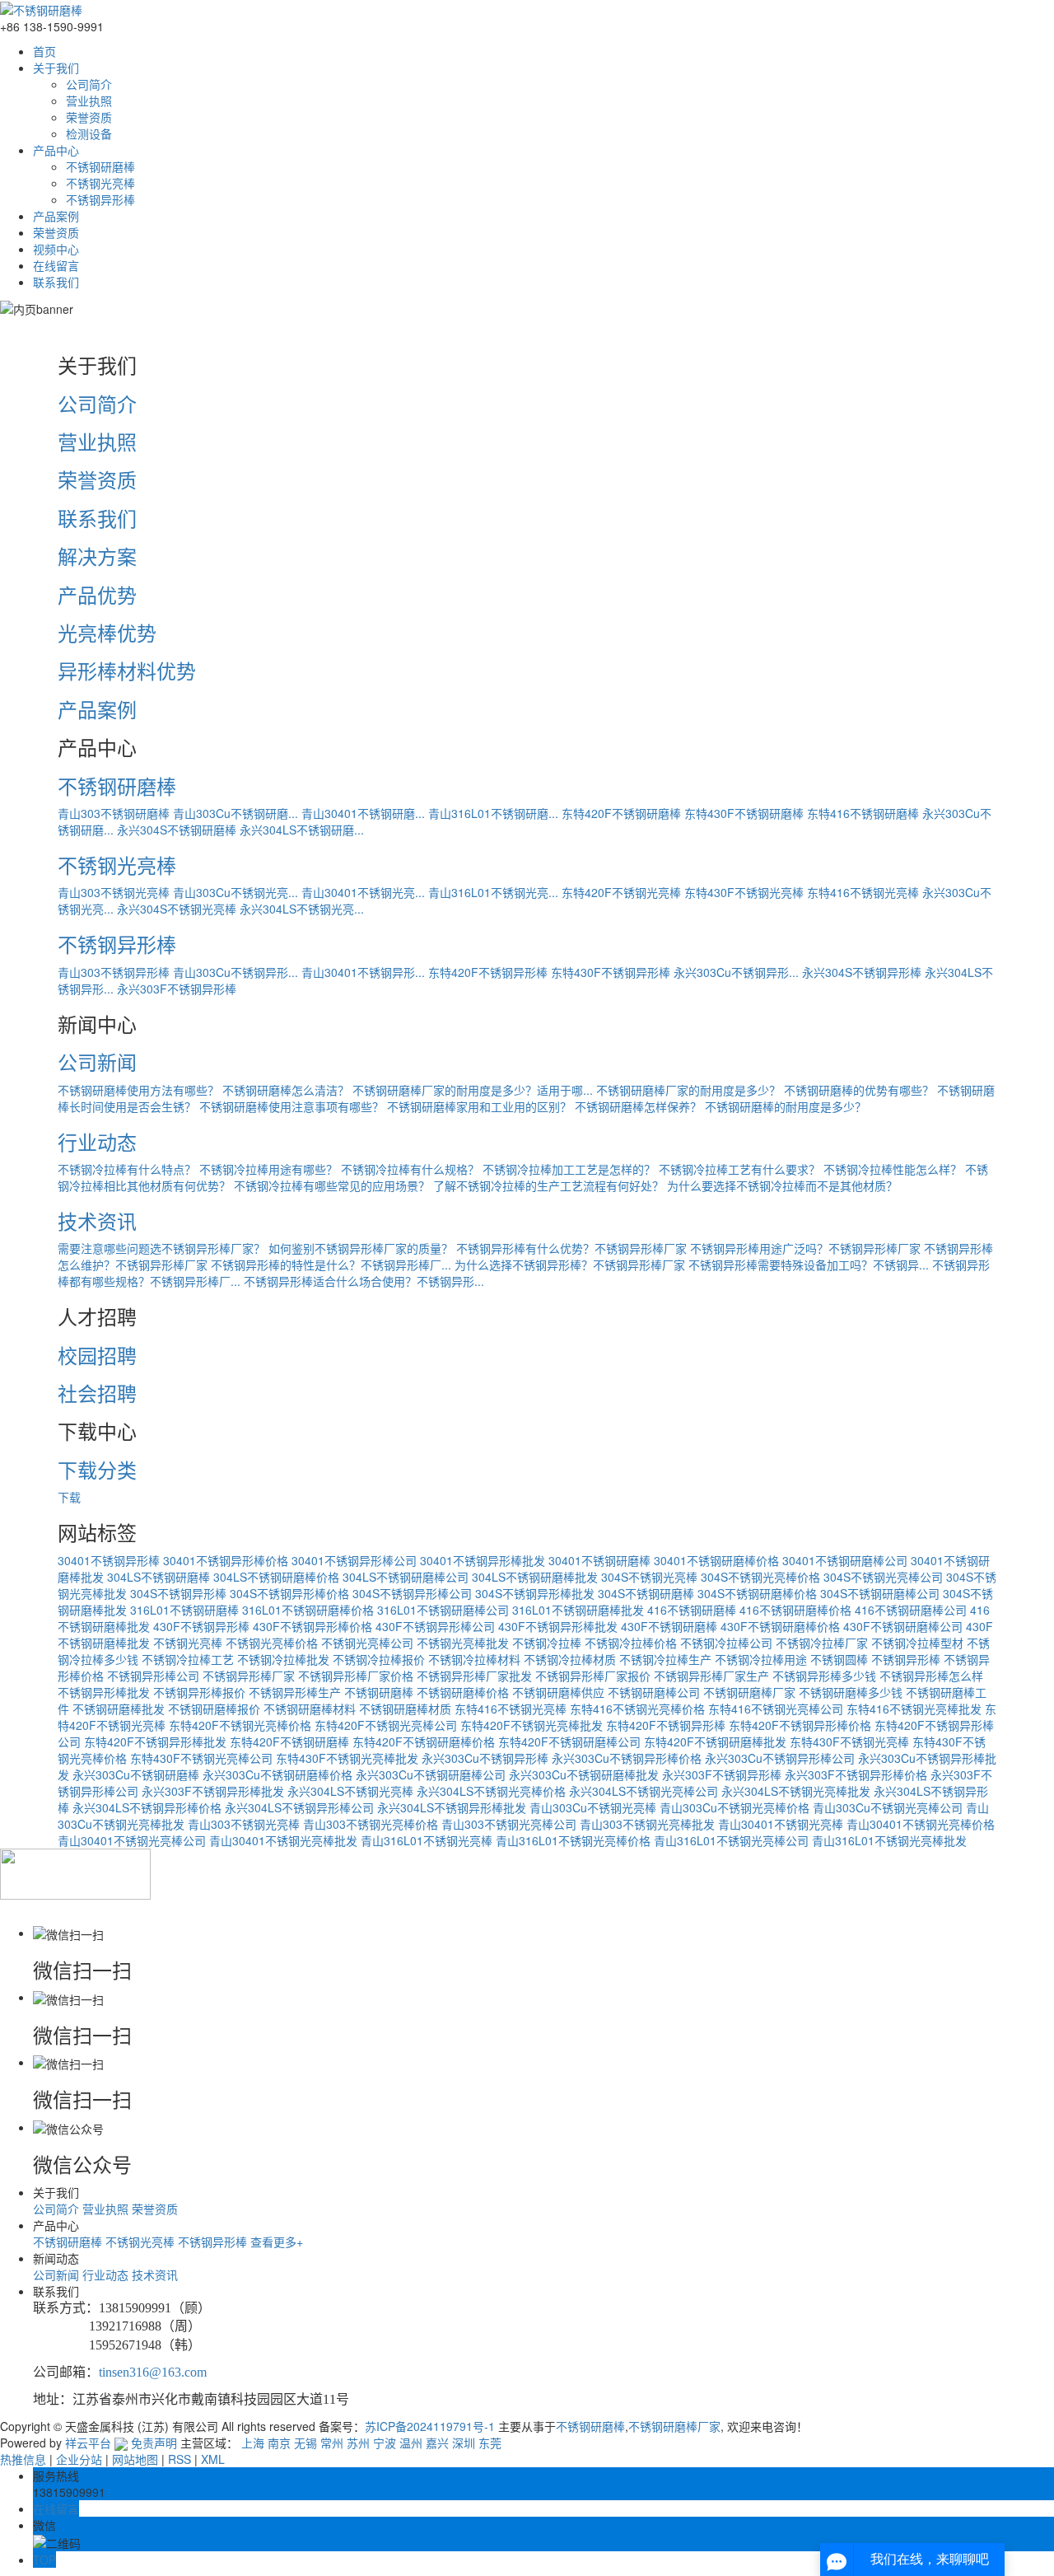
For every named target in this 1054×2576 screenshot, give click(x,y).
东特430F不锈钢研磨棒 (744, 813)
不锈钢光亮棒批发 (463, 1643)
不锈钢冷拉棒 (547, 1643)
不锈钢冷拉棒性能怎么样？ (893, 1169)
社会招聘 (97, 1393)
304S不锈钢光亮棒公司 (883, 1577)
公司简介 (89, 84)
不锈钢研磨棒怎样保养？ (638, 1106)
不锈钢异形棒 (100, 199)
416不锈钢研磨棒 (692, 1610)
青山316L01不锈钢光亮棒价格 (573, 1840)
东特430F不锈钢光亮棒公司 (201, 1758)
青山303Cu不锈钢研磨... (236, 813)
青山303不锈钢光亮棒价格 (371, 1824)
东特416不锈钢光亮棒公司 (776, 1709)
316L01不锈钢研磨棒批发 (578, 1610)
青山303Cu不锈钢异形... (236, 972)
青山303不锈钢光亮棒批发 (647, 1824)
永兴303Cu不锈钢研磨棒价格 (277, 1774)
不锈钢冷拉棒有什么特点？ (127, 1169)
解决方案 (97, 556)
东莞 (490, 2443)
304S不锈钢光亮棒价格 (760, 1577)
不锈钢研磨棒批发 (119, 1709)
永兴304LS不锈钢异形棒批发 (452, 1807)
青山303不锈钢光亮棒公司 (509, 1824)
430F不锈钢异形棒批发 (558, 1626)
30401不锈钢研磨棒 (599, 1560)
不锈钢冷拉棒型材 (917, 1643)
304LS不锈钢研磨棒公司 (406, 1577)
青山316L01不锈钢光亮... (493, 892)
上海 (253, 2443)
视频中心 (56, 249)
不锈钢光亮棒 (100, 183)
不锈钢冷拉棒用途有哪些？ (268, 1169)
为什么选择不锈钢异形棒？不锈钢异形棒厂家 (570, 1265)
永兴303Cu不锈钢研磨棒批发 (584, 1774)
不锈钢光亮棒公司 (367, 1643)
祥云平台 (88, 2443)
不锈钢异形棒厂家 (249, 1676)
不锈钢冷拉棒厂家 (822, 1643)
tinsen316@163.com (153, 2372)
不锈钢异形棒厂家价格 (356, 1676)
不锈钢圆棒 (839, 1659)
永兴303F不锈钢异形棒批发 (213, 1791)
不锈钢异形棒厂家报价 (593, 1676)
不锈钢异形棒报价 (199, 1692)
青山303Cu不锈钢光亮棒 (593, 1807)
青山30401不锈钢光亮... (363, 892)
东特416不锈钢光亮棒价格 (637, 1709)
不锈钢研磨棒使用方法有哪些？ (138, 1090)
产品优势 (97, 594)
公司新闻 (97, 1061)
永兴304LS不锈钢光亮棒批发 (796, 1791)
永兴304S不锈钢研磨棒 (177, 830)
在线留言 (56, 265)
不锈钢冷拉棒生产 (665, 1659)
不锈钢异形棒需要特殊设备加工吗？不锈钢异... (809, 1265)
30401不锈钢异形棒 (109, 1560)
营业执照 (89, 101)
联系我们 (56, 282)
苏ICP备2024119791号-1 (430, 2426)
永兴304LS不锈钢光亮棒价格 (491, 1791)
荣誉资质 (89, 117)
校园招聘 (97, 1355)
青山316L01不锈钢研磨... (493, 813)
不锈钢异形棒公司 (153, 1676)
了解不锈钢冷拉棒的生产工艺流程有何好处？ (548, 1185)
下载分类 (97, 1469)
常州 (332, 2443)
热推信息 (23, 2459)
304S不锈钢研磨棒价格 (757, 1593)
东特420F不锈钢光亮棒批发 (532, 1725)
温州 (411, 2443)
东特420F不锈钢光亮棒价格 (240, 1725)
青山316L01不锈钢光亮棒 (427, 1840)
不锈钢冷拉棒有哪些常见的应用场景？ (332, 1185)
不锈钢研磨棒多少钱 (851, 1692)
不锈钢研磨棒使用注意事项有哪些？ (291, 1106)
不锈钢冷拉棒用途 (761, 1659)
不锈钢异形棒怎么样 (931, 1676)
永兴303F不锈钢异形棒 (177, 989)
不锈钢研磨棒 (100, 166)
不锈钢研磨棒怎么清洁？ (286, 1090)
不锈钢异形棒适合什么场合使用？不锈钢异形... (364, 1281)
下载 (69, 1497)
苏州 (358, 2443)
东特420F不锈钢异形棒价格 (800, 1725)
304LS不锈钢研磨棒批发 (535, 1577)
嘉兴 (437, 2443)
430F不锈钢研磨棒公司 (903, 1626)
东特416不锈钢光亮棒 (863, 892)
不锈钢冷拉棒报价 (379, 1659)
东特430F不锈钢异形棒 (611, 972)
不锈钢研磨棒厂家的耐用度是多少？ (688, 1090)
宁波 (385, 2443)
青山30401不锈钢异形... (363, 972)
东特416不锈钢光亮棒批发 (914, 1709)
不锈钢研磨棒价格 (463, 1692)
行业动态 (97, 1141)
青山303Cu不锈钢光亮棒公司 (888, 1807)
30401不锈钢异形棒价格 (226, 1560)
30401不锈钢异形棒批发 (483, 1560)
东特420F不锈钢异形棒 (488, 972)
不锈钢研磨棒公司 (654, 1692)
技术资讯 (97, 1220)
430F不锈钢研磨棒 (669, 1626)
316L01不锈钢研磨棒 (184, 1610)
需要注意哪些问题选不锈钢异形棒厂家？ (161, 1248)
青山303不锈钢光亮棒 (114, 892)
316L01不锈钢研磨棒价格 (308, 1610)
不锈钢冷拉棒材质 (570, 1659)
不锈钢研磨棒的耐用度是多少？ (786, 1106)
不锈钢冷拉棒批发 (283, 1659)
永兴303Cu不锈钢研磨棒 (136, 1774)
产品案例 (56, 216)
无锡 (305, 2443)
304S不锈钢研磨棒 (646, 1593)
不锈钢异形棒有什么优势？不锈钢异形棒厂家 (571, 1248)
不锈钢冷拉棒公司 (726, 1643)
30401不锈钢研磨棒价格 (716, 1560)
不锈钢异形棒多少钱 (824, 1676)
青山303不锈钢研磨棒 (114, 813)
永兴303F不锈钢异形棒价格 (856, 1774)
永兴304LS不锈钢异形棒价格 (147, 1807)
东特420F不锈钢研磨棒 (621, 813)
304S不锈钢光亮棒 (649, 1577)
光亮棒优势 (107, 632)
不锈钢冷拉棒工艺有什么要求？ (739, 1169)
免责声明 (154, 2443)
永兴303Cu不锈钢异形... (736, 972)
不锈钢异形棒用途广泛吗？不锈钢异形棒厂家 (805, 1248)
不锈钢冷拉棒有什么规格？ (410, 1169)
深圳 (464, 2443)
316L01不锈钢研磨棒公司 (443, 1610)
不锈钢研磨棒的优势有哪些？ (859, 1090)
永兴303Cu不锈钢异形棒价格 (627, 1758)
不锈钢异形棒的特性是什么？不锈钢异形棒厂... (331, 1265)
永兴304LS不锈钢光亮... (302, 909)
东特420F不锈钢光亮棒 (621, 892)
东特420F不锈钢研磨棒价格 (424, 1741)
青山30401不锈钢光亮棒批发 (283, 1840)
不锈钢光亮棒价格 (272, 1643)
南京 (279, 2443)
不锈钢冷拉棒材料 (474, 1659)
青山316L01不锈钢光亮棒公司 (731, 1840)
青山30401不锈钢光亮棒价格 (921, 1824)
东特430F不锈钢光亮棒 (744, 892)
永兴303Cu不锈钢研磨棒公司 (431, 1774)
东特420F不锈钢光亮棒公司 (386, 1725)
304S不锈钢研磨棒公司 (880, 1593)
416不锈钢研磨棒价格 (795, 1610)
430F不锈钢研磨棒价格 (780, 1626)
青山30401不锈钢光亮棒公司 (132, 1840)
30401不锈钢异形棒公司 (354, 1560)
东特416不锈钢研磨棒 (863, 813)
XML (213, 2459)
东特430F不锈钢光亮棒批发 (347, 1758)
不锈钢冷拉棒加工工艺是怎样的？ (569, 1169)
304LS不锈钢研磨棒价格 (276, 1577)
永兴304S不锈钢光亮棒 (177, 909)
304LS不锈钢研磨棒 (159, 1577)
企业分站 (79, 2459)
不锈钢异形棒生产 (295, 1692)
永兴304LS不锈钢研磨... (302, 830)
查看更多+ (277, 2242)
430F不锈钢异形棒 (201, 1626)
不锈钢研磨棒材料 (310, 1709)
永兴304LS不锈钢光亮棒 (350, 1791)
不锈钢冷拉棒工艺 (188, 1659)
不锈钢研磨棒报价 (214, 1709)
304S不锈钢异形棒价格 (289, 1593)
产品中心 (56, 150)
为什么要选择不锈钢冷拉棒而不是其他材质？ (782, 1185)
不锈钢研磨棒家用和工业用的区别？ (479, 1106)
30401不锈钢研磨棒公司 (845, 1560)
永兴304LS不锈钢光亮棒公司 (644, 1791)
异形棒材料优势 (127, 670)
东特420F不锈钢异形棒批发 (155, 1741)
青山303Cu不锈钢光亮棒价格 (735, 1807)
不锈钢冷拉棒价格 (631, 1643)
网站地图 (135, 2459)
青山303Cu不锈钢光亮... (236, 892)
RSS (180, 2459)
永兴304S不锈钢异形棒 (862, 972)
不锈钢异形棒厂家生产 (711, 1676)
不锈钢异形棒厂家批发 (474, 1676)
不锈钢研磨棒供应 (558, 1692)
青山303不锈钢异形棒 (114, 972)
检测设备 (89, 133)
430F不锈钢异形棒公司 (435, 1626)
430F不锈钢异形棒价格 (312, 1626)
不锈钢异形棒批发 (104, 1692)
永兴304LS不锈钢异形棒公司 (299, 1807)
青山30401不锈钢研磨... (363, 813)
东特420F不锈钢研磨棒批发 (715, 1741)
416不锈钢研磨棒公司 (911, 1610)
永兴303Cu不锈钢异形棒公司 (780, 1758)
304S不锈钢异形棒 (178, 1593)
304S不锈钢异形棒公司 (412, 1593)
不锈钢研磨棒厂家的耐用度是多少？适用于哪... (473, 1090)
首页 (44, 51)
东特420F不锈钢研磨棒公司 (569, 1741)
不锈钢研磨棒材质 (405, 1709)
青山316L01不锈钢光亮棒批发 (889, 1840)
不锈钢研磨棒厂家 (749, 1692)
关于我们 (56, 68)
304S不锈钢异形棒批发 (535, 1593)
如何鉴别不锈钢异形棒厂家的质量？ (361, 1248)
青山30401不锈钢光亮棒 (781, 1824)
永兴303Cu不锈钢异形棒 (485, 1758)
